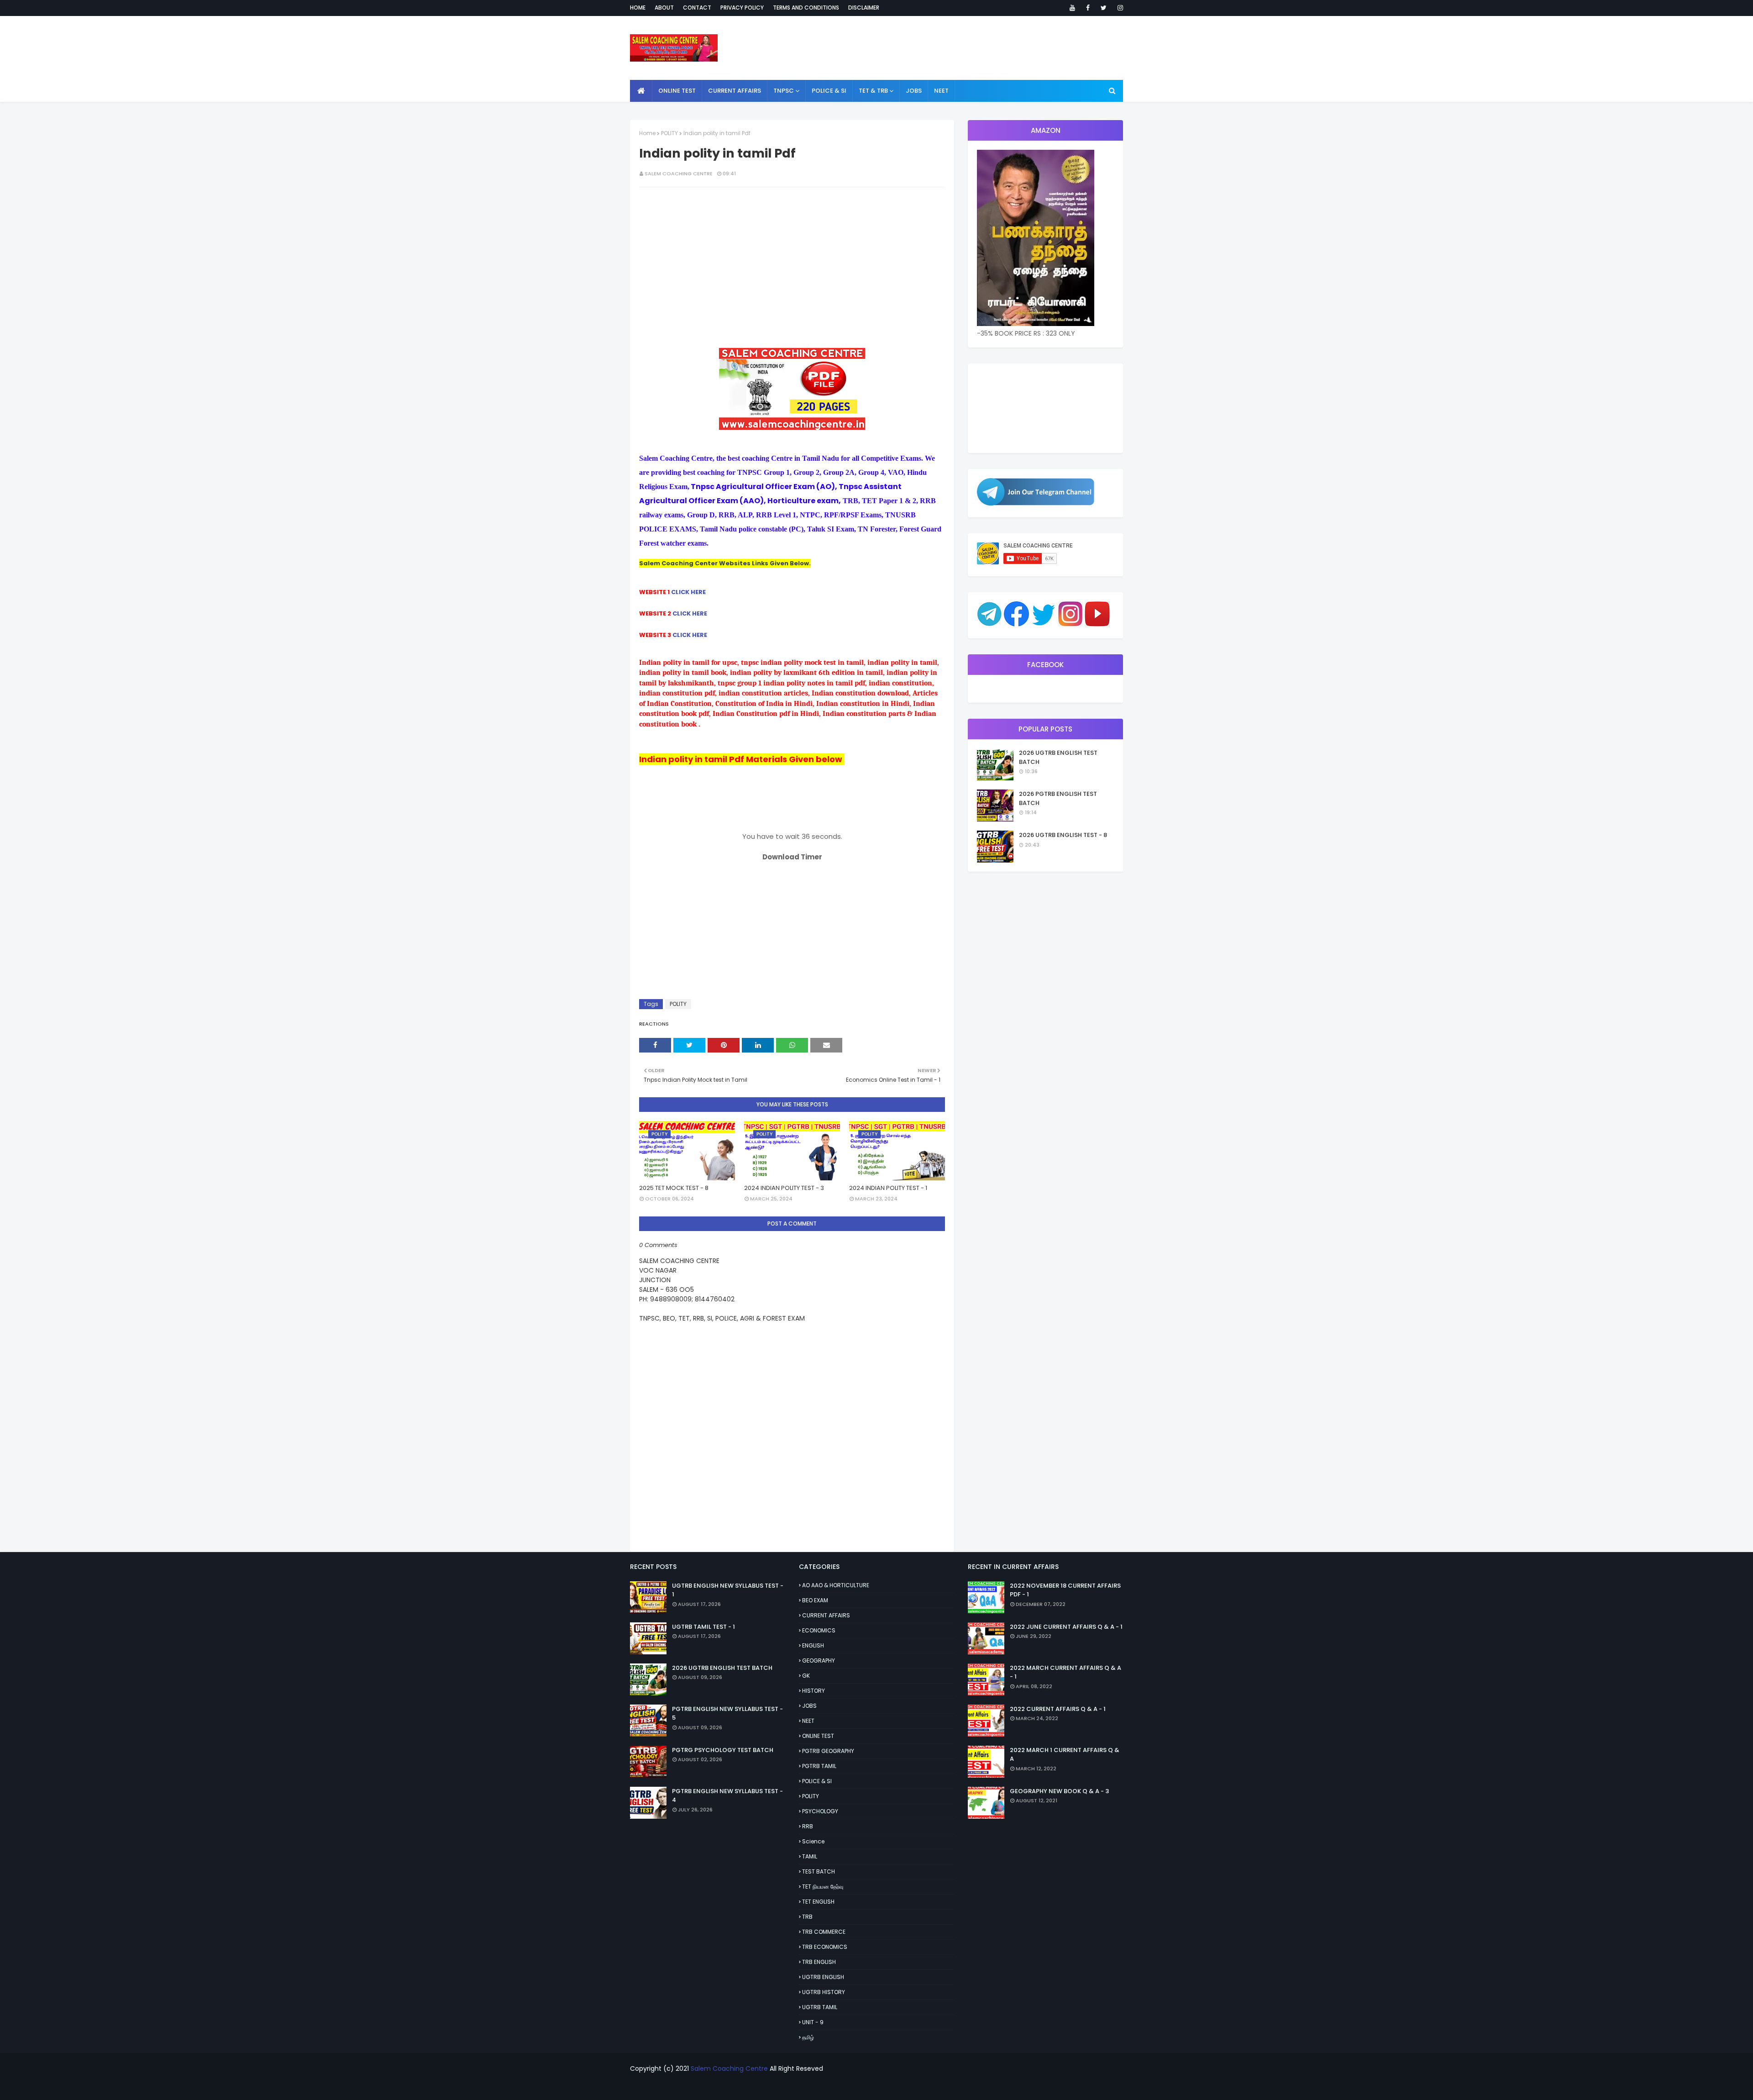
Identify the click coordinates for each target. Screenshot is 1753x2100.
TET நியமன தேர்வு (823, 1887)
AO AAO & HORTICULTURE (836, 1585)
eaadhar (846, 2087)
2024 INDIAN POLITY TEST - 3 (784, 1188)
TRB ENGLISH (819, 1962)
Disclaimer (864, 8)
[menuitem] (641, 91)
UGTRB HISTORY (824, 1992)
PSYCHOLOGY (820, 1811)
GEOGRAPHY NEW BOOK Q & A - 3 (1059, 1791)
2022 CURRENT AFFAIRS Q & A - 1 (1058, 1709)
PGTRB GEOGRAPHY (828, 1751)
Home (638, 8)
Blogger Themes (929, 2087)
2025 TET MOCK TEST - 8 (674, 1188)
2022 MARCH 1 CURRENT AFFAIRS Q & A (1065, 1755)
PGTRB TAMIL (819, 1766)
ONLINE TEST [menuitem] (677, 91)
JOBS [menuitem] (914, 91)
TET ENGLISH (818, 1902)
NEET (808, 1721)
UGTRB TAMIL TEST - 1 (703, 1627)
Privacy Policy (742, 8)
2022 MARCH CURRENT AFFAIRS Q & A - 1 (1065, 1672)
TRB (807, 1917)
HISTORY (814, 1691)
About (664, 8)
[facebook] (1088, 8)
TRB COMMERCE (824, 1932)
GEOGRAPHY (819, 1661)
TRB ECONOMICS (825, 1947)
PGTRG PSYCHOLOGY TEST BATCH (723, 1750)
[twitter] (1104, 8)
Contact (697, 8)
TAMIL (810, 1856)
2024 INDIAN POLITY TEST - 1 (888, 1188)
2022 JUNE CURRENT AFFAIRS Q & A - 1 (1066, 1627)
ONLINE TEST (818, 1736)
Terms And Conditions (806, 8)
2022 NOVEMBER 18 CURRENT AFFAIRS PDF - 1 (1065, 1590)
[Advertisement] (792, 260)
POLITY (669, 133)
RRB (808, 1826)
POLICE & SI (817, 1781)
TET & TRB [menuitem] (873, 91)
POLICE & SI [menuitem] (829, 91)
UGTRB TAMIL (820, 2007)
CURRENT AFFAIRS (826, 1615)
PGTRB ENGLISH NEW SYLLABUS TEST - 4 (727, 1796)
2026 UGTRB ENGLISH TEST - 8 (1063, 835)
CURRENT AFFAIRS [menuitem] (735, 91)
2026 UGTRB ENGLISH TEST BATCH (1058, 757)
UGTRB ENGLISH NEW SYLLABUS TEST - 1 (728, 1590)
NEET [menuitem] (941, 91)
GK (806, 1676)
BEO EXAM (815, 1600)
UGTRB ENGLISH (823, 1977)
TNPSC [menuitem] (784, 91)
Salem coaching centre (679, 174)
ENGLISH (813, 1645)
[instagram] (1119, 8)
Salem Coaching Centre (729, 2068)
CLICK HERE (688, 592)
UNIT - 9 (813, 2022)
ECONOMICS (819, 1630)
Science (813, 1841)
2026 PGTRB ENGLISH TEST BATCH (1058, 798)
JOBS (809, 1706)
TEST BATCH (819, 1871)
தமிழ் (808, 2037)
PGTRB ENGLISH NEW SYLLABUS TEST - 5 (727, 1713)
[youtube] (1072, 8)
